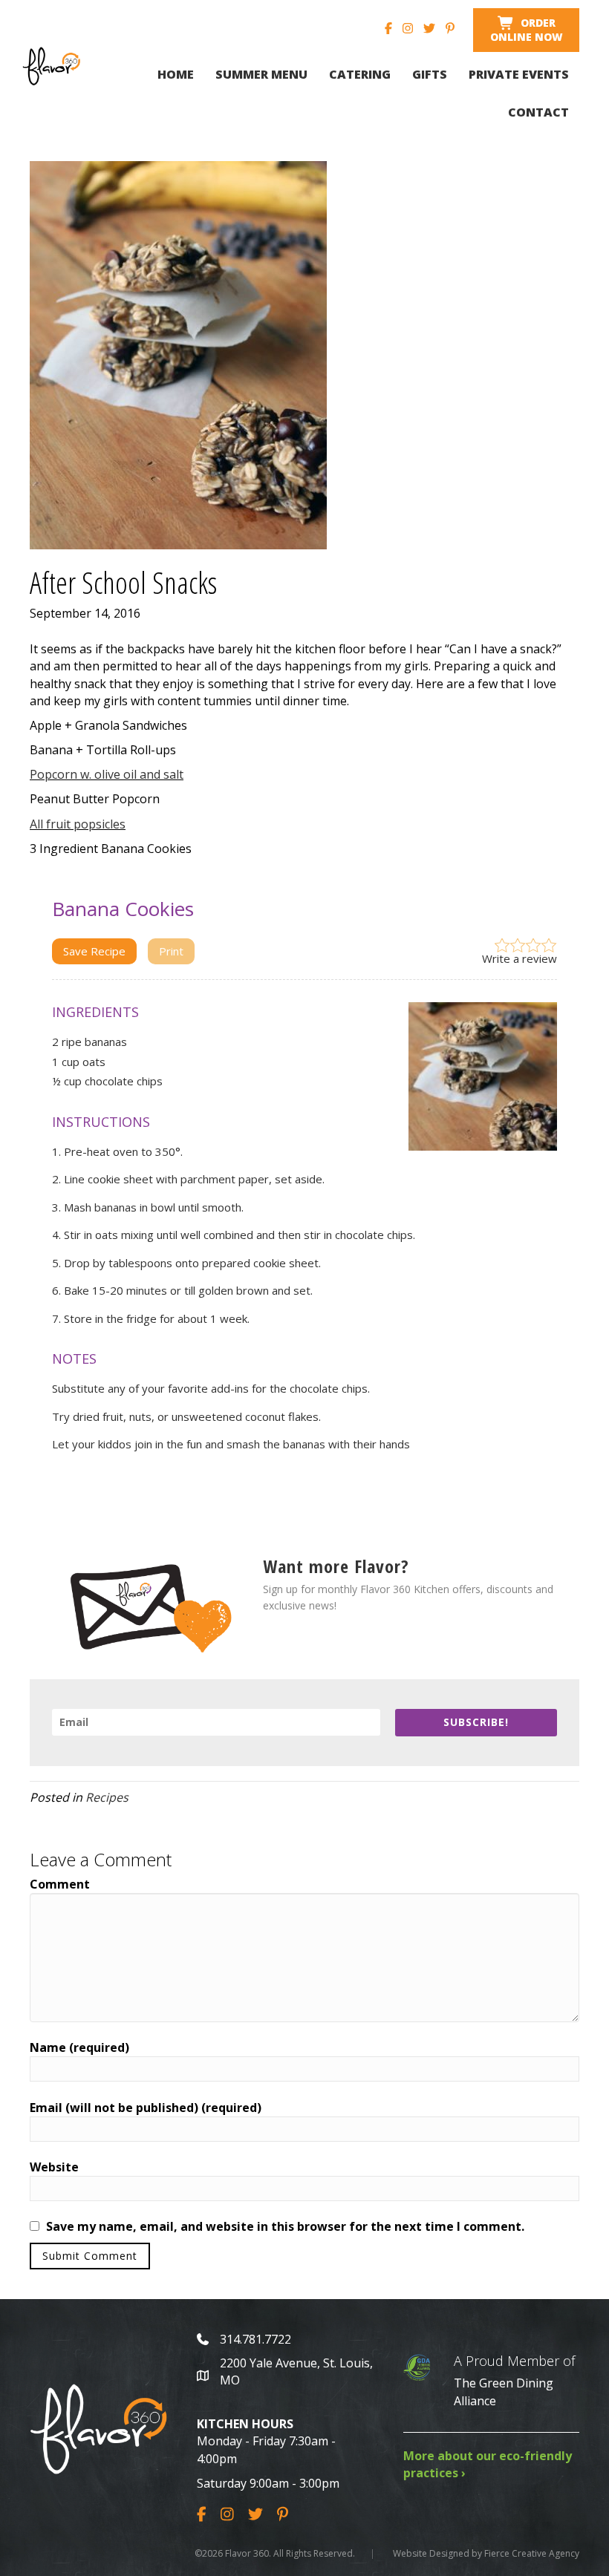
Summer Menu (261, 74)
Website (54, 2167)
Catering (360, 74)
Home (176, 74)
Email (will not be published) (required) (146, 2108)
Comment (60, 1884)
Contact (538, 112)
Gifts (430, 74)
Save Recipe (94, 951)
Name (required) (79, 2047)
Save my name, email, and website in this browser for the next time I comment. (285, 2226)
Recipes (107, 1797)
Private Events (519, 74)
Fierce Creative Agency (532, 2553)
